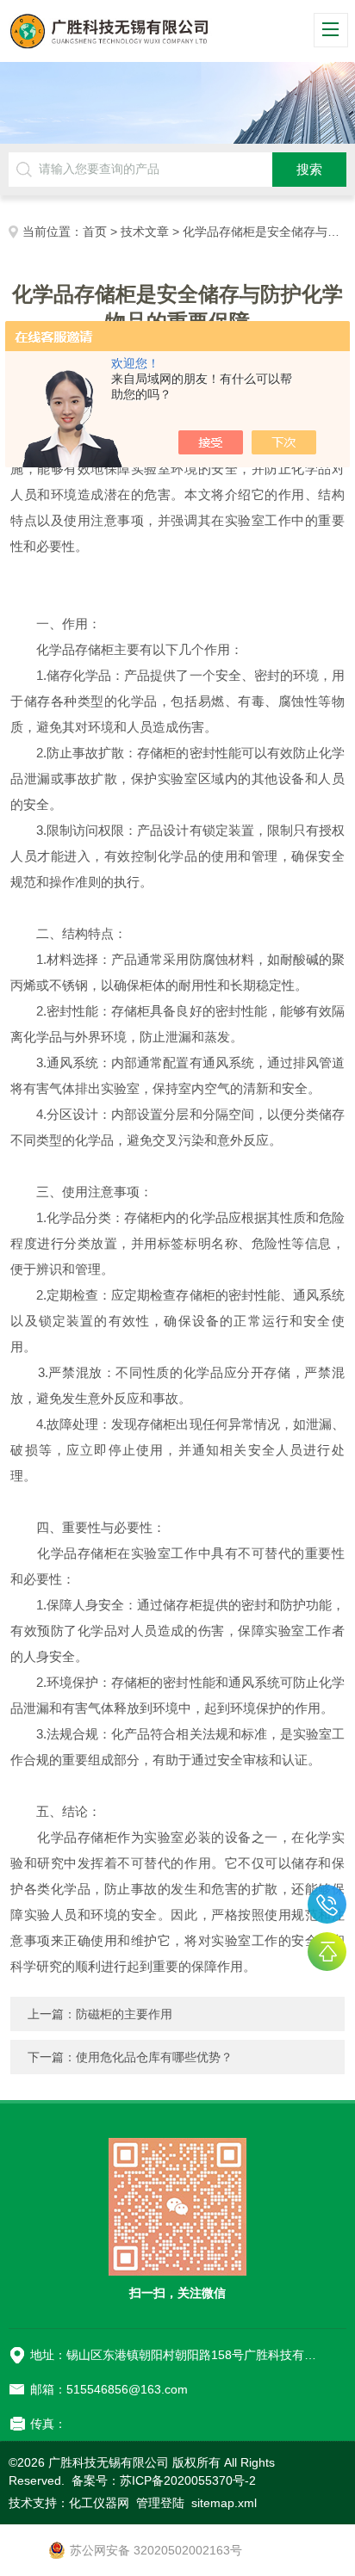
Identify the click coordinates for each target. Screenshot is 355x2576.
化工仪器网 (99, 2503)
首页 (95, 232)
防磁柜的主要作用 (124, 2014)
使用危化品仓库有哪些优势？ (154, 2057)
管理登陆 (160, 2503)
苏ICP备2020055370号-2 (188, 2480)
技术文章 (145, 232)
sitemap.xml (224, 2503)
